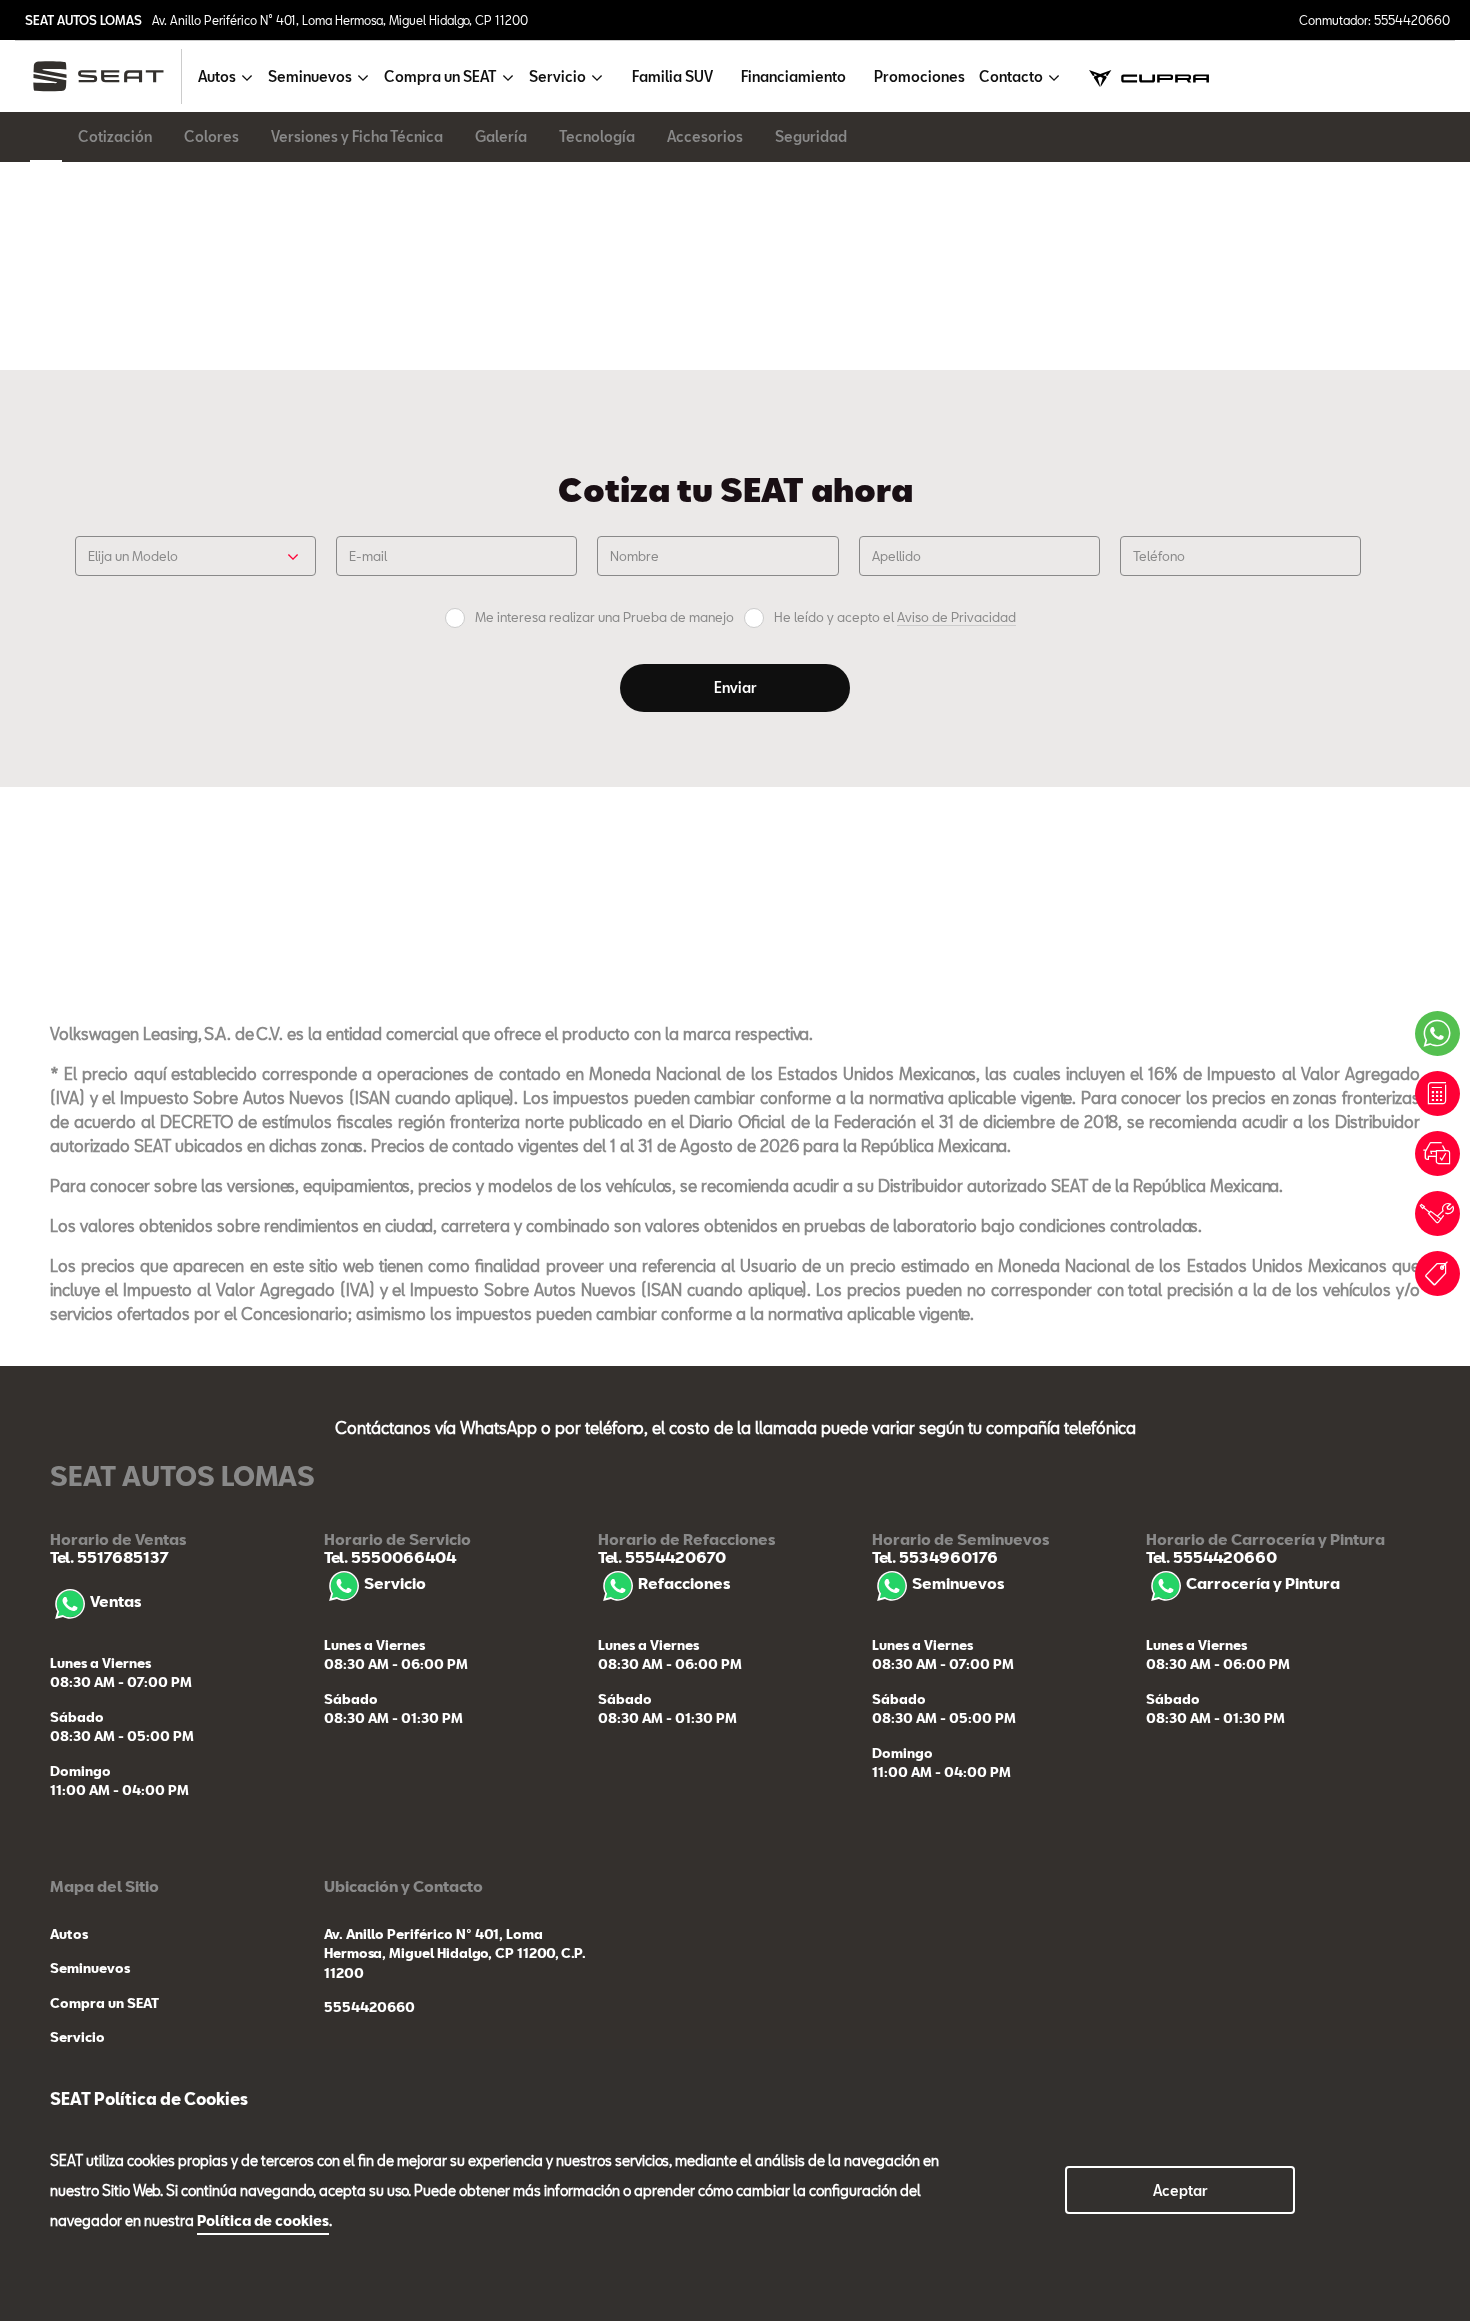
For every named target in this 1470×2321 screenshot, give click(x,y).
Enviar (735, 687)
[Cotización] (1437, 1093)
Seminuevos (958, 1583)
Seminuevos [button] (310, 76)
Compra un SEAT (104, 2003)
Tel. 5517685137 (109, 1557)
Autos (69, 1934)
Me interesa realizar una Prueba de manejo (604, 617)
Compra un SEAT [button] (440, 76)
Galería (501, 136)
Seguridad (811, 136)
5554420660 (369, 2007)
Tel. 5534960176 (935, 1557)
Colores (211, 136)
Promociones (919, 76)
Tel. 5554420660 (1211, 1557)
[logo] (106, 76)
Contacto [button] (1011, 76)
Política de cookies (263, 2220)
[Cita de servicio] (1437, 1213)
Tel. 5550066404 (390, 1557)
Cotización (115, 136)
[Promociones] (1437, 1273)
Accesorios (705, 136)
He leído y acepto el (895, 617)
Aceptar (1180, 2190)
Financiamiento (793, 76)
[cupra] (1149, 76)
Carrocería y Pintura (1263, 1583)
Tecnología (597, 136)
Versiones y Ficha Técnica (357, 136)
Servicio (395, 1583)
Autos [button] (217, 76)
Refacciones (684, 1583)
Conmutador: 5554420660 (1374, 20)
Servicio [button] (557, 76)
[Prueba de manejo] (1437, 1153)
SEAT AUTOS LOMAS (83, 20)
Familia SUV (672, 76)
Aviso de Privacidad (956, 617)
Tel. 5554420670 (662, 1557)
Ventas (115, 1601)
